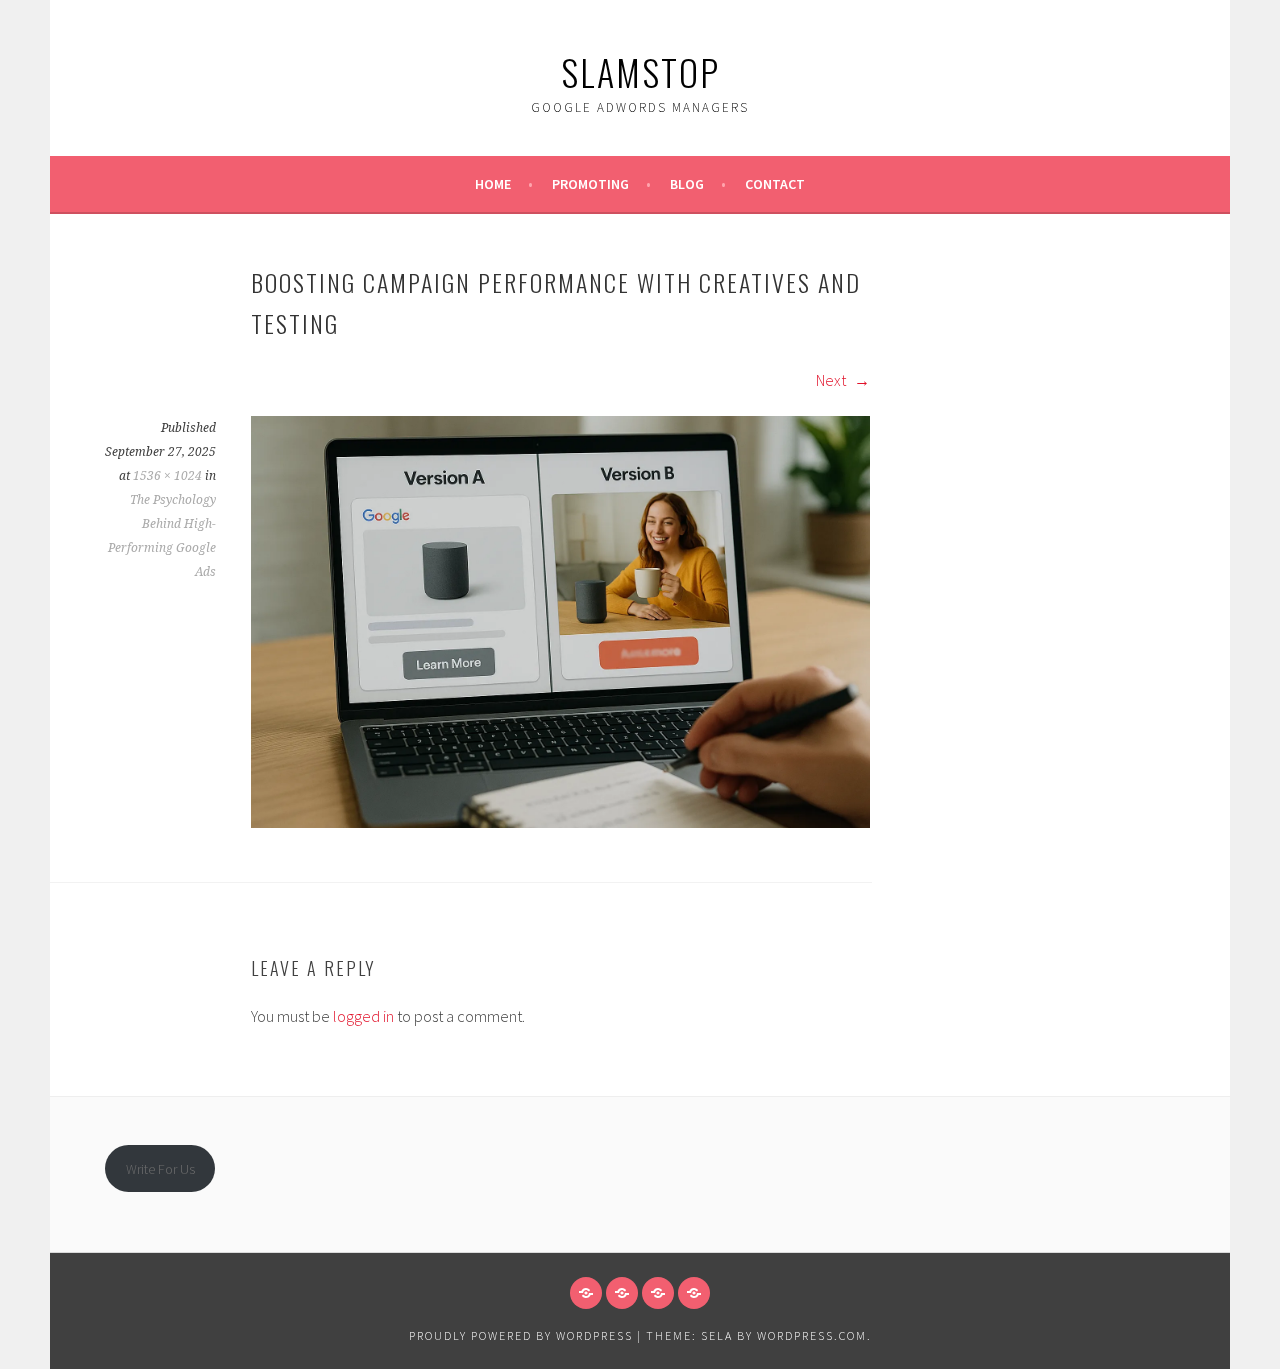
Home (493, 184)
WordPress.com (812, 1335)
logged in (363, 1016)
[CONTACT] (694, 1293)
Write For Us (160, 1169)
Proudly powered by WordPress (521, 1335)
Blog (687, 184)
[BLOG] (658, 1293)
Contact (775, 184)
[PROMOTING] (622, 1293)
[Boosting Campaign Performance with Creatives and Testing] (560, 822)
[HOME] (586, 1293)
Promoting (590, 184)
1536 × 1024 (167, 476)
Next (832, 380)
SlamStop (640, 71)
